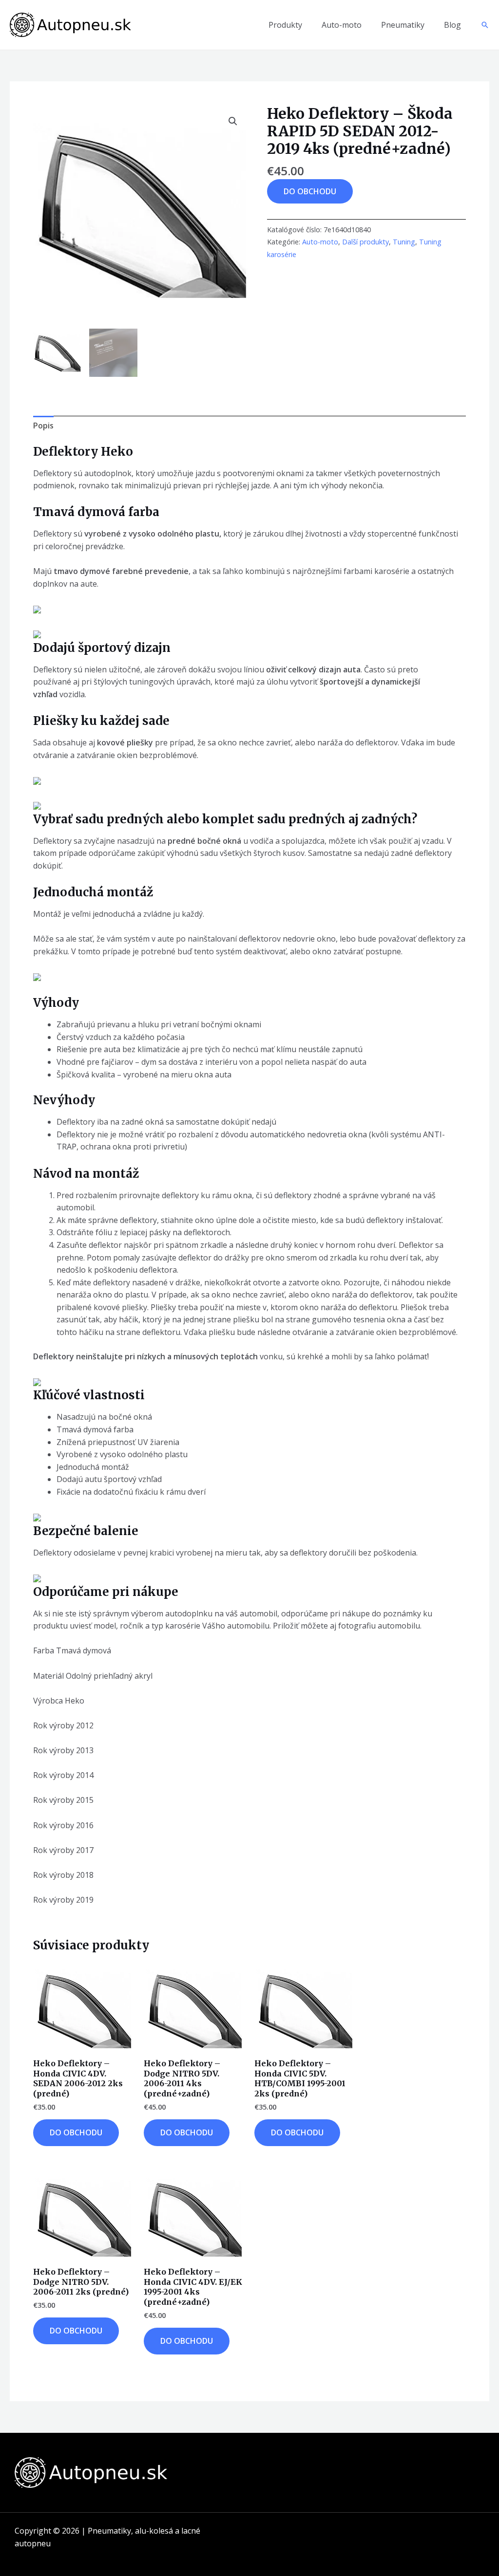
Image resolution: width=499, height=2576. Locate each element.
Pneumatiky (403, 25)
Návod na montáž (86, 1174)
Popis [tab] (43, 426)
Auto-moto (342, 25)
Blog (452, 25)
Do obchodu (310, 191)
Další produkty (365, 242)
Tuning (404, 242)
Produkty (285, 25)
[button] (485, 25)
